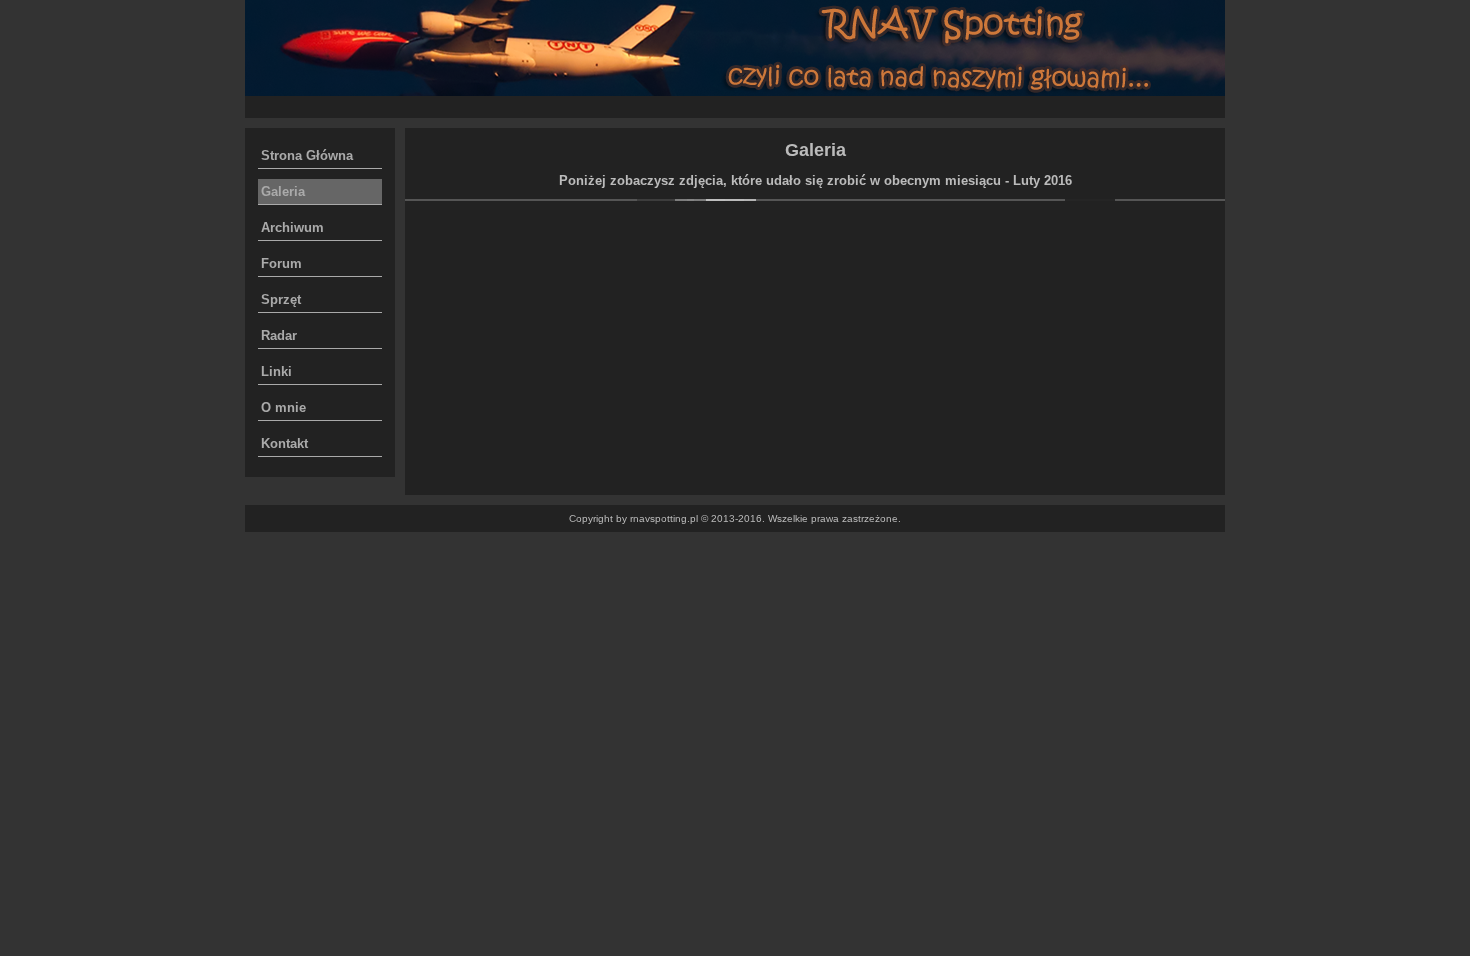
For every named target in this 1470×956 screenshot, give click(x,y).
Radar (279, 335)
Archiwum (292, 227)
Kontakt (284, 443)
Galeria (283, 191)
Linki (276, 371)
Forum (281, 263)
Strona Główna (307, 155)
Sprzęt (281, 299)
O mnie (283, 407)
